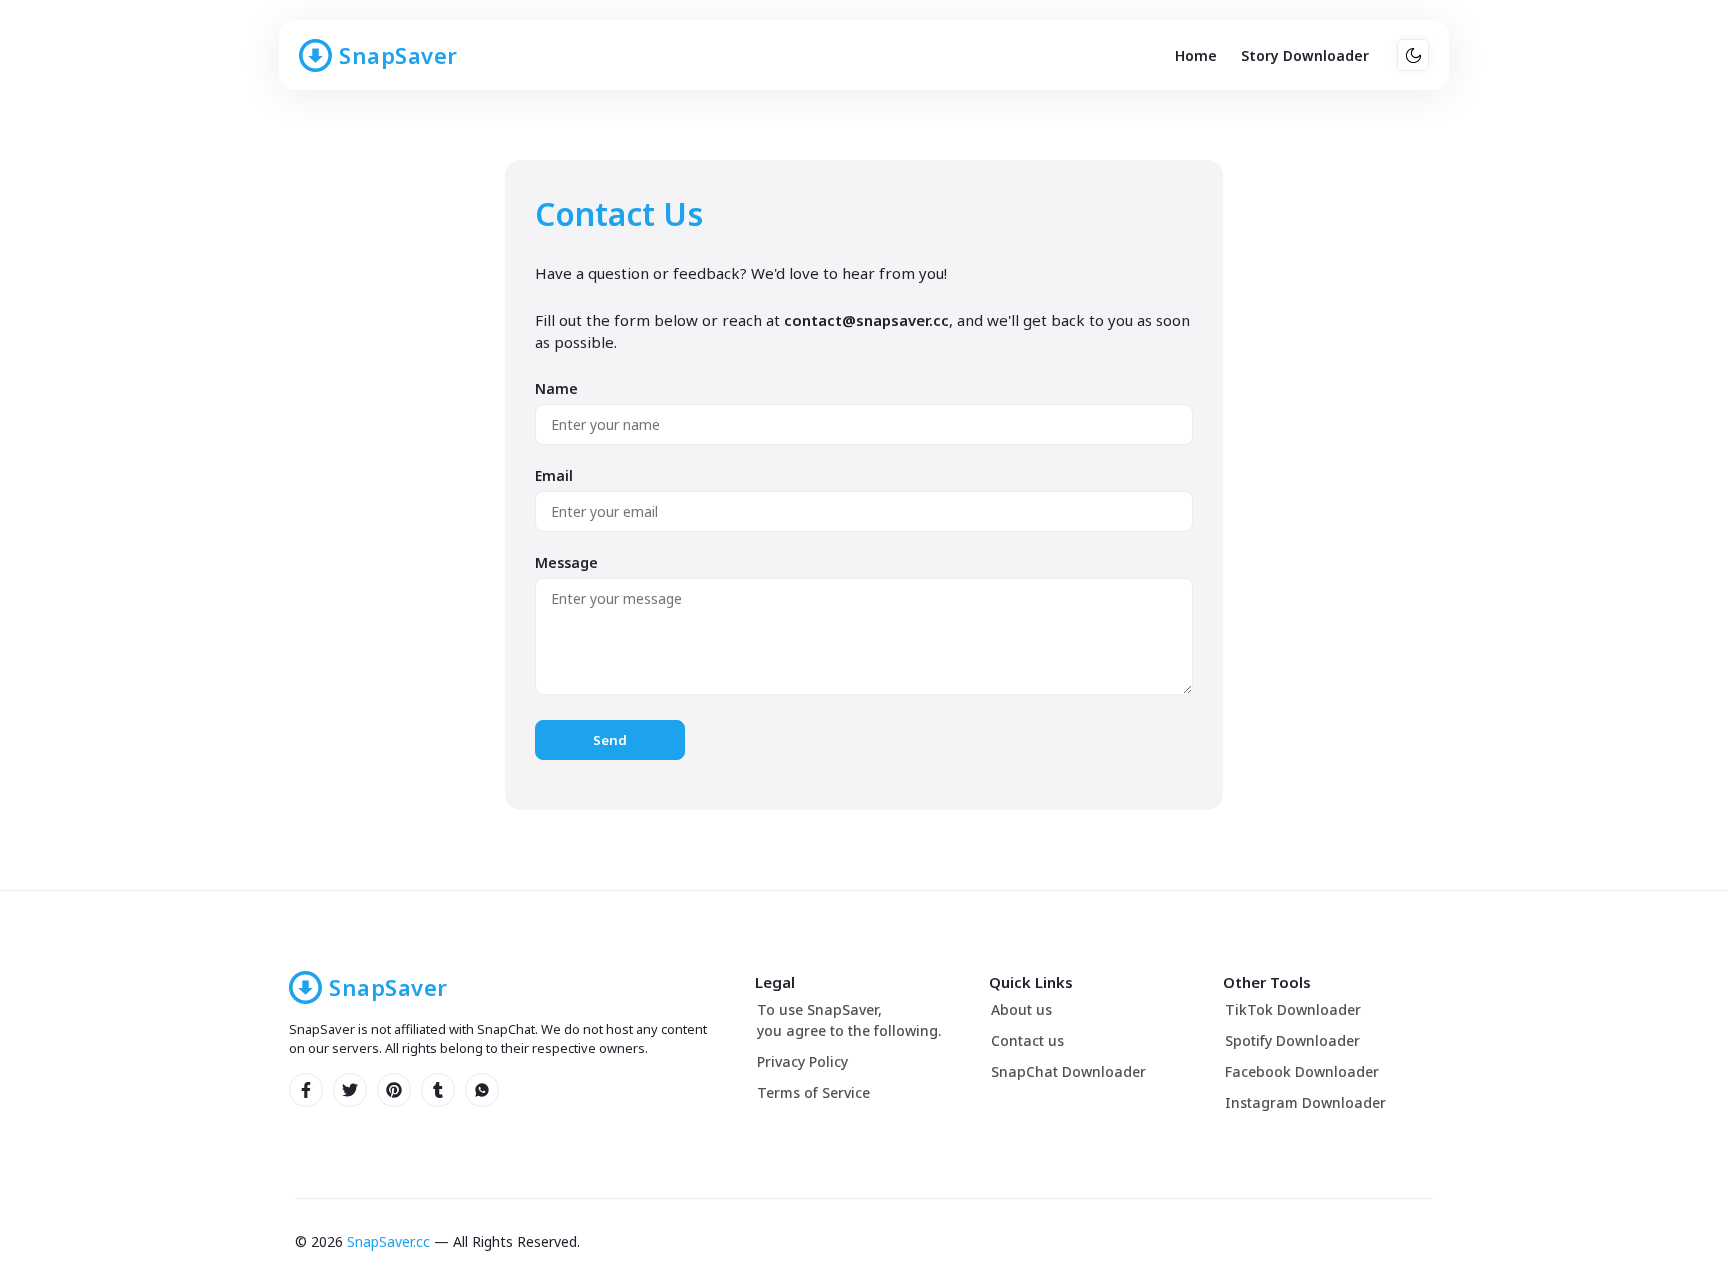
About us (1021, 1009)
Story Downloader (1305, 55)
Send (610, 740)
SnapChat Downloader (1068, 1071)
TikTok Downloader (1293, 1009)
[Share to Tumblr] (438, 1090)
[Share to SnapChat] (350, 1090)
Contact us (1027, 1040)
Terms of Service (813, 1092)
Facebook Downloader (1302, 1071)
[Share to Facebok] (306, 1090)
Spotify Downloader (1292, 1040)
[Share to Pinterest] (394, 1090)
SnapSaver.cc (388, 1241)
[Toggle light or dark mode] (1413, 55)
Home (1196, 55)
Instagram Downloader (1305, 1102)
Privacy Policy (802, 1061)
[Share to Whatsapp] (482, 1090)
